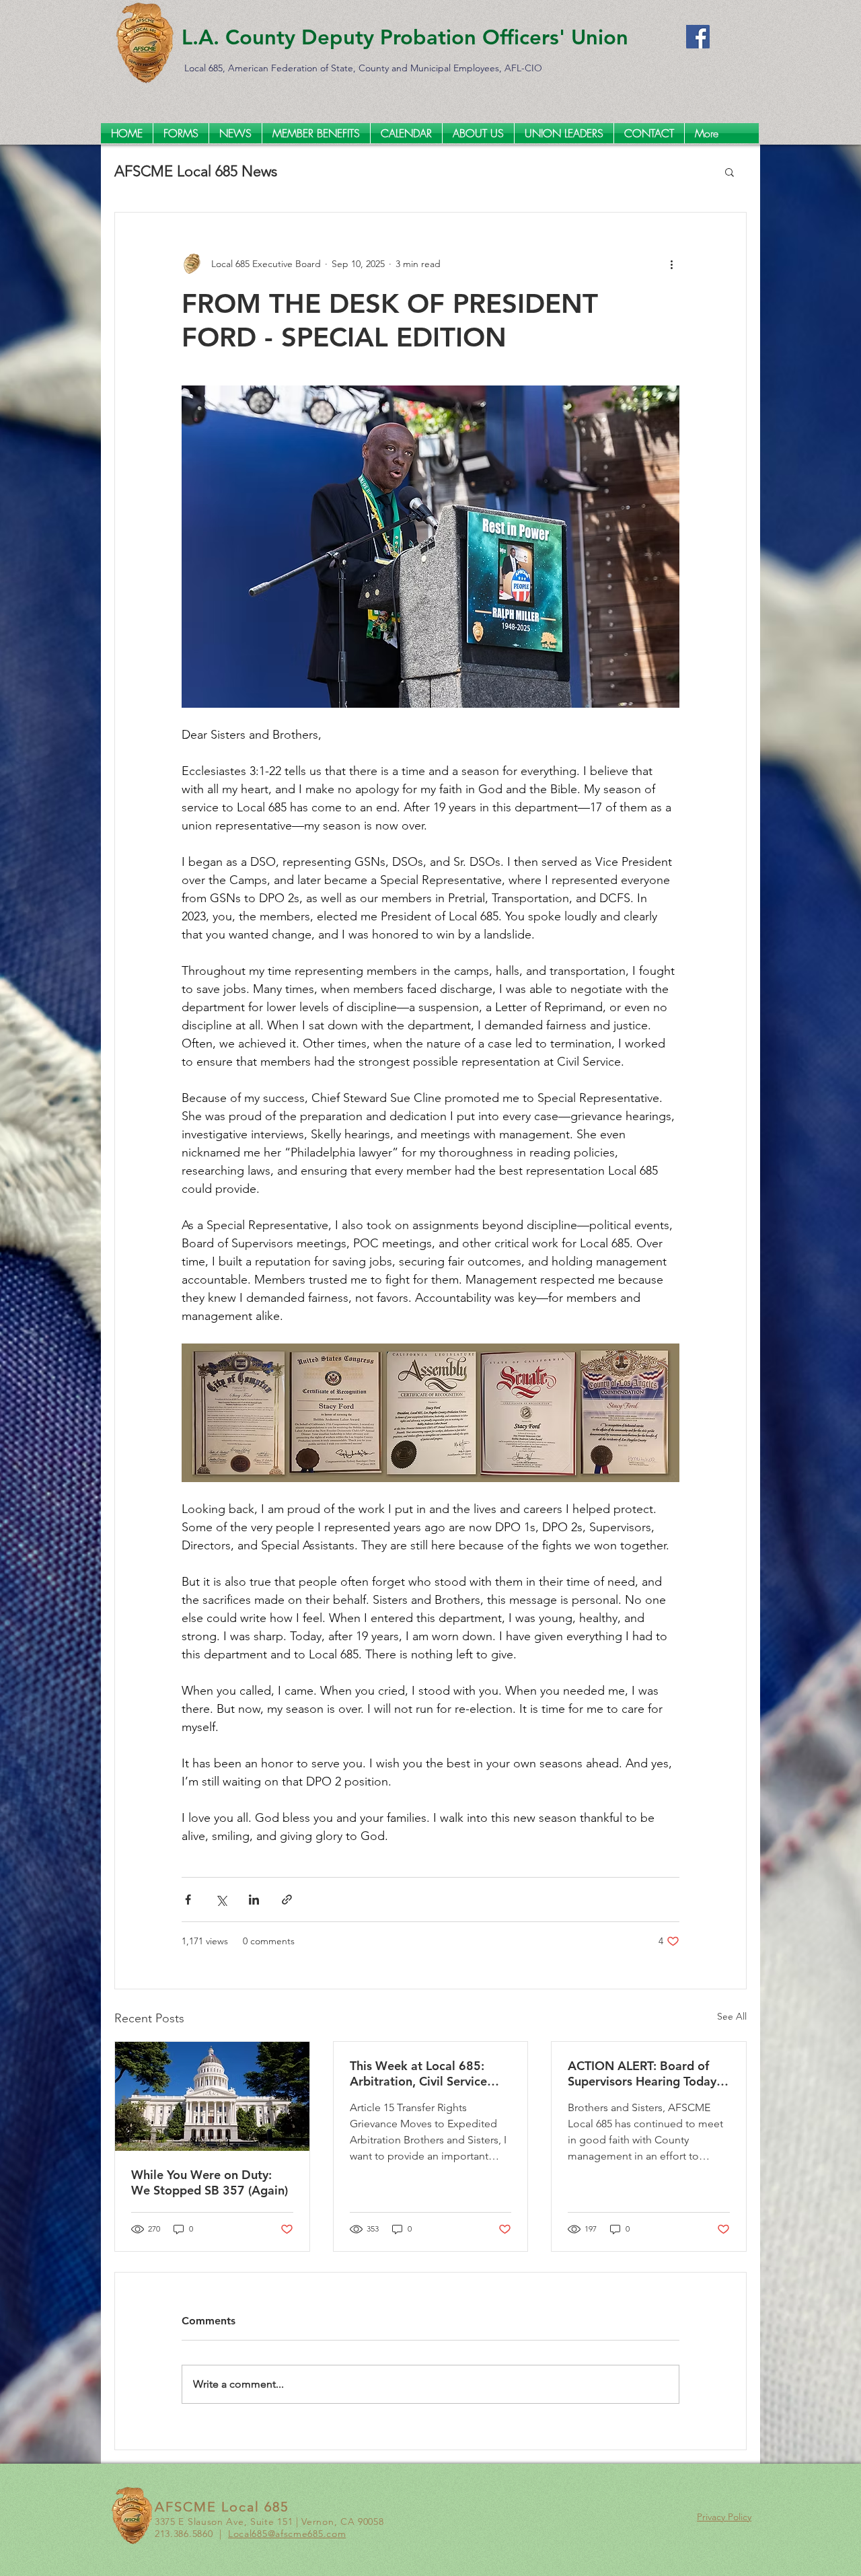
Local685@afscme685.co (283, 2534)
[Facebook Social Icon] (698, 37)
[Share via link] (287, 1900)
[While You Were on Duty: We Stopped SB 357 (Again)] (212, 2096)
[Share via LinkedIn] (254, 1900)
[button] (729, 172)
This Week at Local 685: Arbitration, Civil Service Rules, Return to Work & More (418, 2073)
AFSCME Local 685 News (196, 171)
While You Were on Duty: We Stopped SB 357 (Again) (210, 2182)
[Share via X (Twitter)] (221, 1900)
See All (732, 2016)
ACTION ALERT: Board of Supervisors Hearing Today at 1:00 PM (642, 2073)
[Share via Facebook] (188, 1900)
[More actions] (671, 264)
